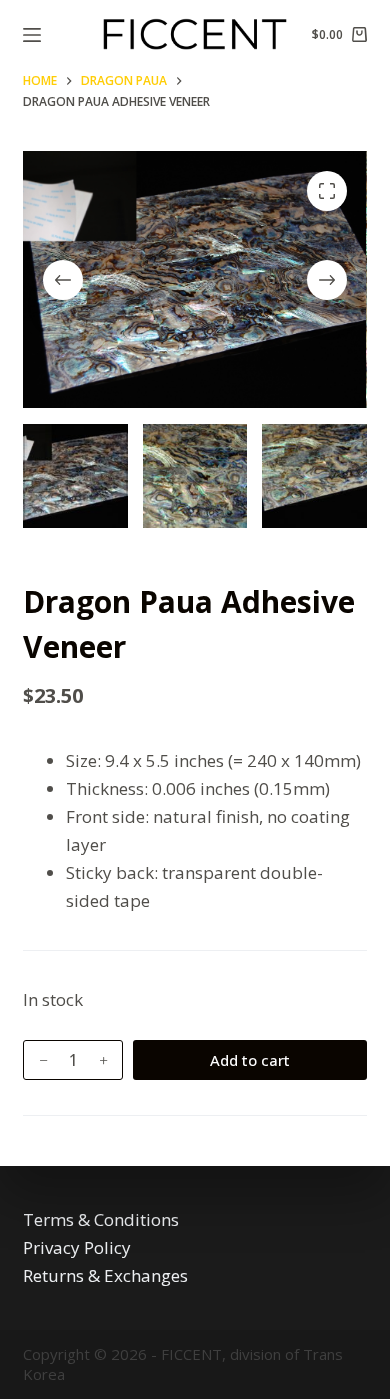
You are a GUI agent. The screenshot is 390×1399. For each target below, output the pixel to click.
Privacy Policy (77, 1247)
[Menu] (32, 35)
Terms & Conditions (101, 1219)
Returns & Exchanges (105, 1275)
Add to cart (250, 1060)
